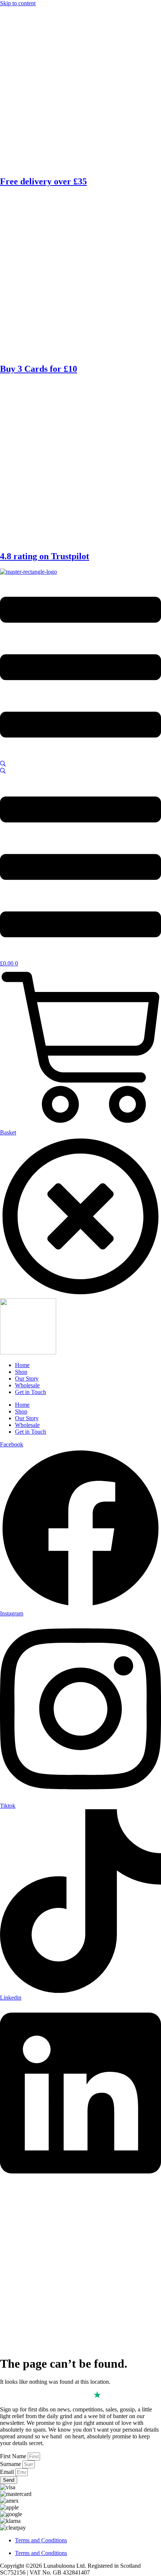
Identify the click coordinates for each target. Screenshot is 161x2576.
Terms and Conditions (41, 2540)
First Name (14, 2456)
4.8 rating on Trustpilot (45, 556)
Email (8, 2472)
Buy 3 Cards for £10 (39, 369)
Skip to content (18, 3)
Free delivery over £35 (43, 181)
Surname (11, 2464)
